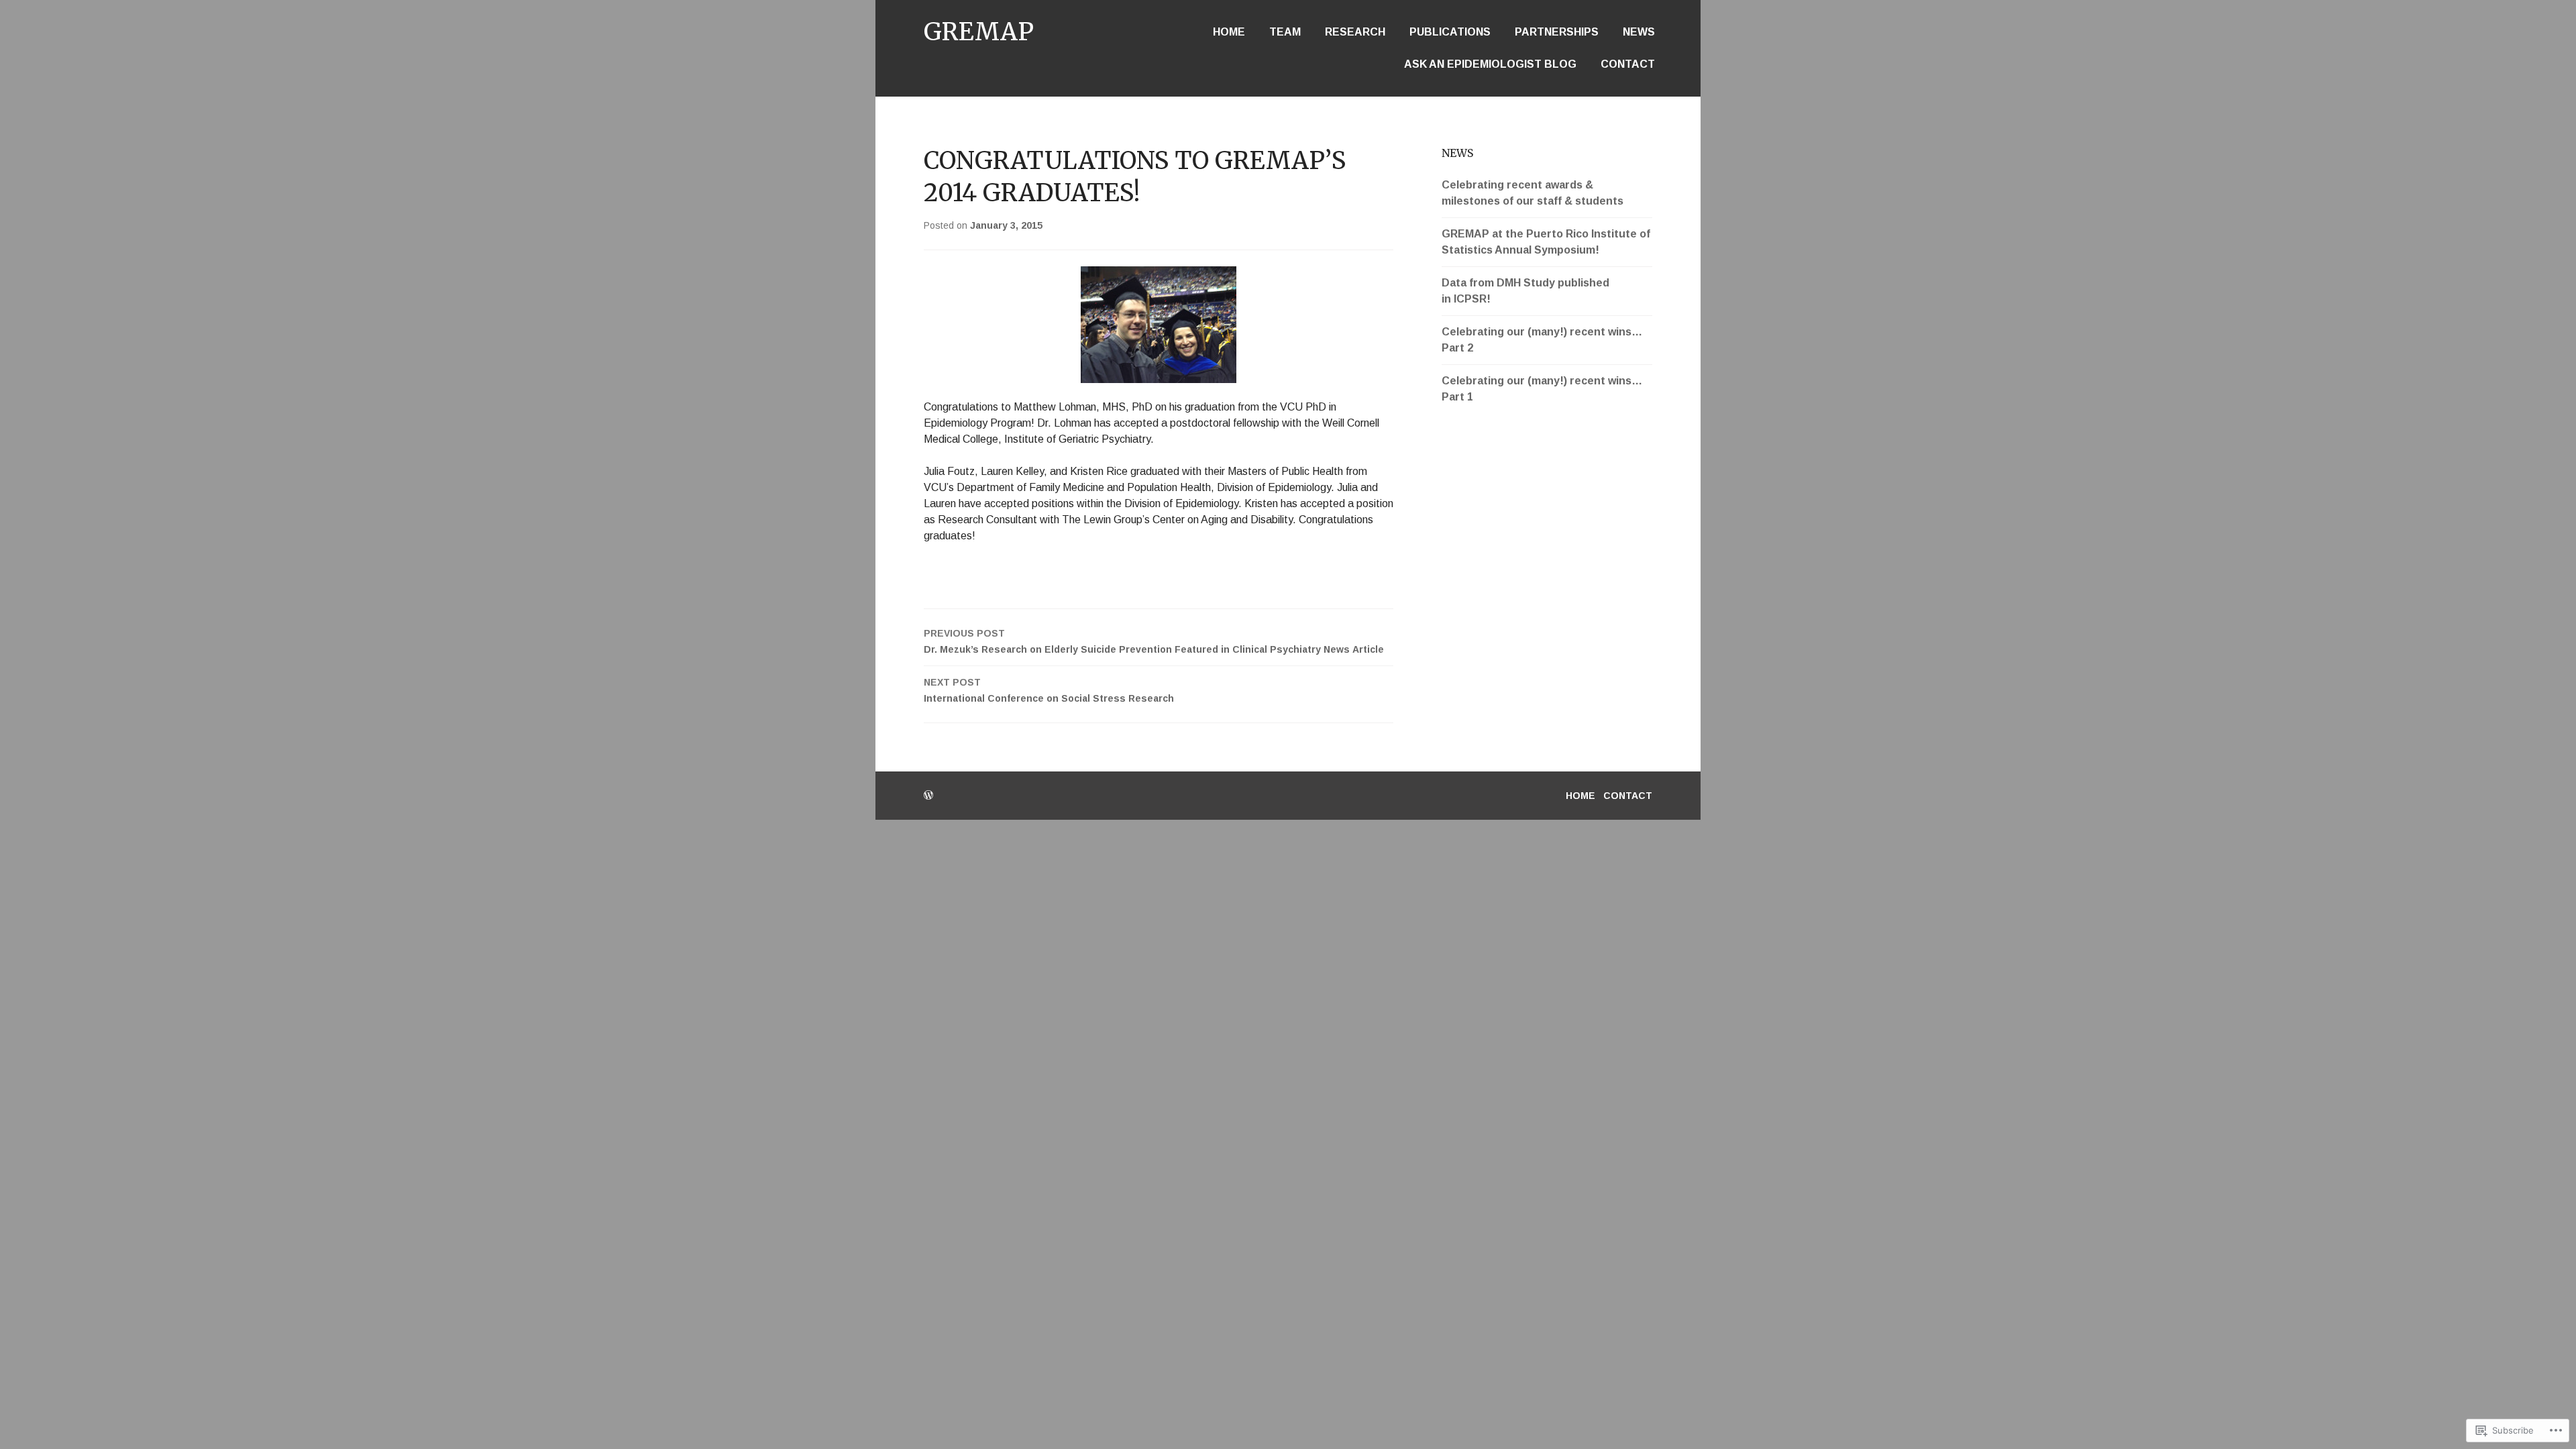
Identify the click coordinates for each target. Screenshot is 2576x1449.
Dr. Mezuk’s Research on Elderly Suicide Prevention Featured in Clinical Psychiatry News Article (1154, 641)
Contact (1628, 64)
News (1639, 32)
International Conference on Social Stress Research (1049, 690)
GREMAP (979, 32)
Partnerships (1557, 32)
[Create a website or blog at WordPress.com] (928, 796)
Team (1285, 32)
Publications (1450, 32)
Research (1355, 32)
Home (1229, 32)
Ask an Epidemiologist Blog (1490, 64)
